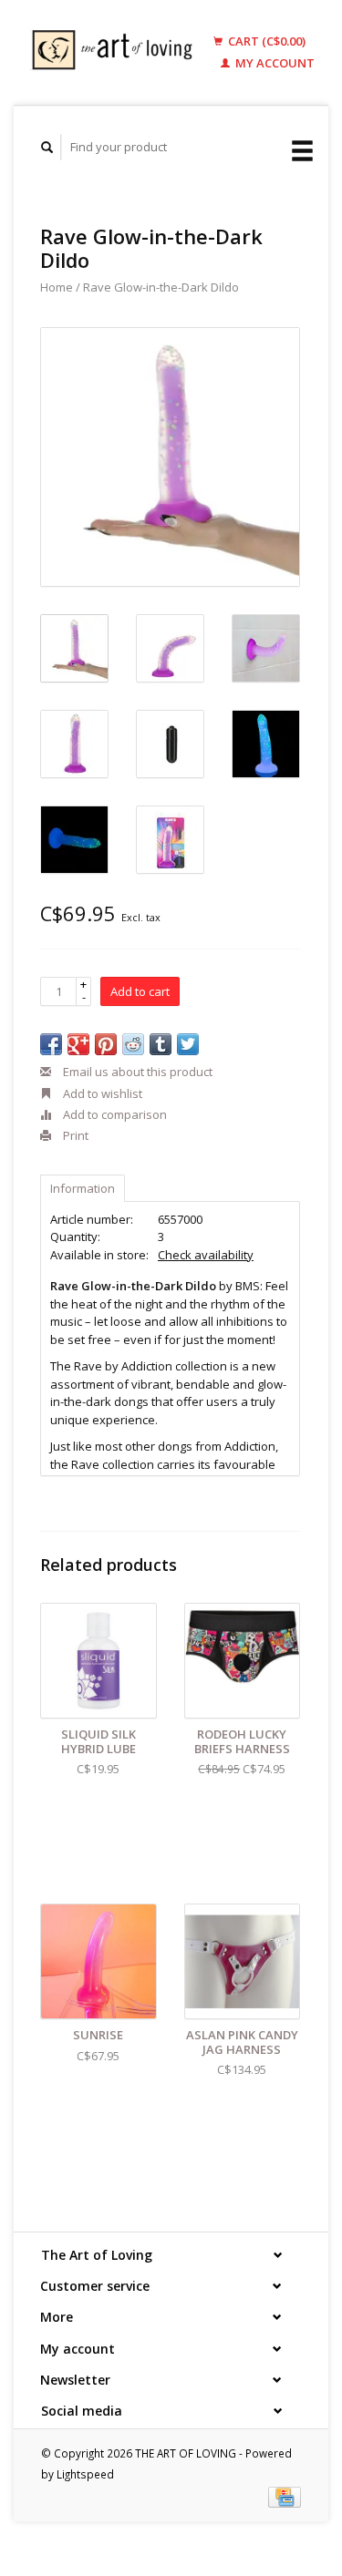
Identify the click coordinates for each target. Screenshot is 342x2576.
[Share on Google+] (78, 1044)
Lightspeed (85, 2474)
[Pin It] (106, 1044)
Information (83, 1188)
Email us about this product (136, 1072)
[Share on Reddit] (133, 1044)
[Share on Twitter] (188, 1044)
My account (274, 63)
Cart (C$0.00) (265, 41)
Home (57, 287)
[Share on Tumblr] (161, 1044)
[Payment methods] (285, 2496)
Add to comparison (114, 1114)
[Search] (47, 147)
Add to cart (140, 991)
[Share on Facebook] (51, 1044)
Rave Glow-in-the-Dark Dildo (161, 287)
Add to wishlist (101, 1093)
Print (74, 1135)
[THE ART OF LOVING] (116, 52)
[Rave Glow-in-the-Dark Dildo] (170, 457)
